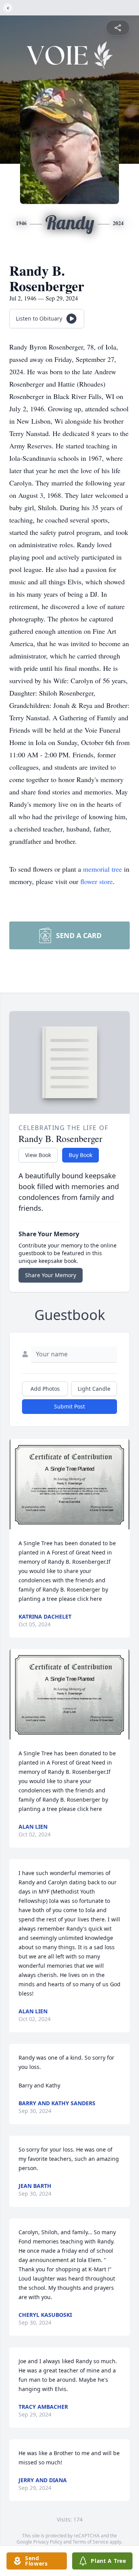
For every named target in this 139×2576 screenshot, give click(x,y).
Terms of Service (91, 2542)
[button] (69, 1484)
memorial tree (103, 869)
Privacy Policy (48, 2542)
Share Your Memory (51, 1275)
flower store (97, 881)
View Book (38, 1155)
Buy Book (81, 1155)
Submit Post (69, 1406)
